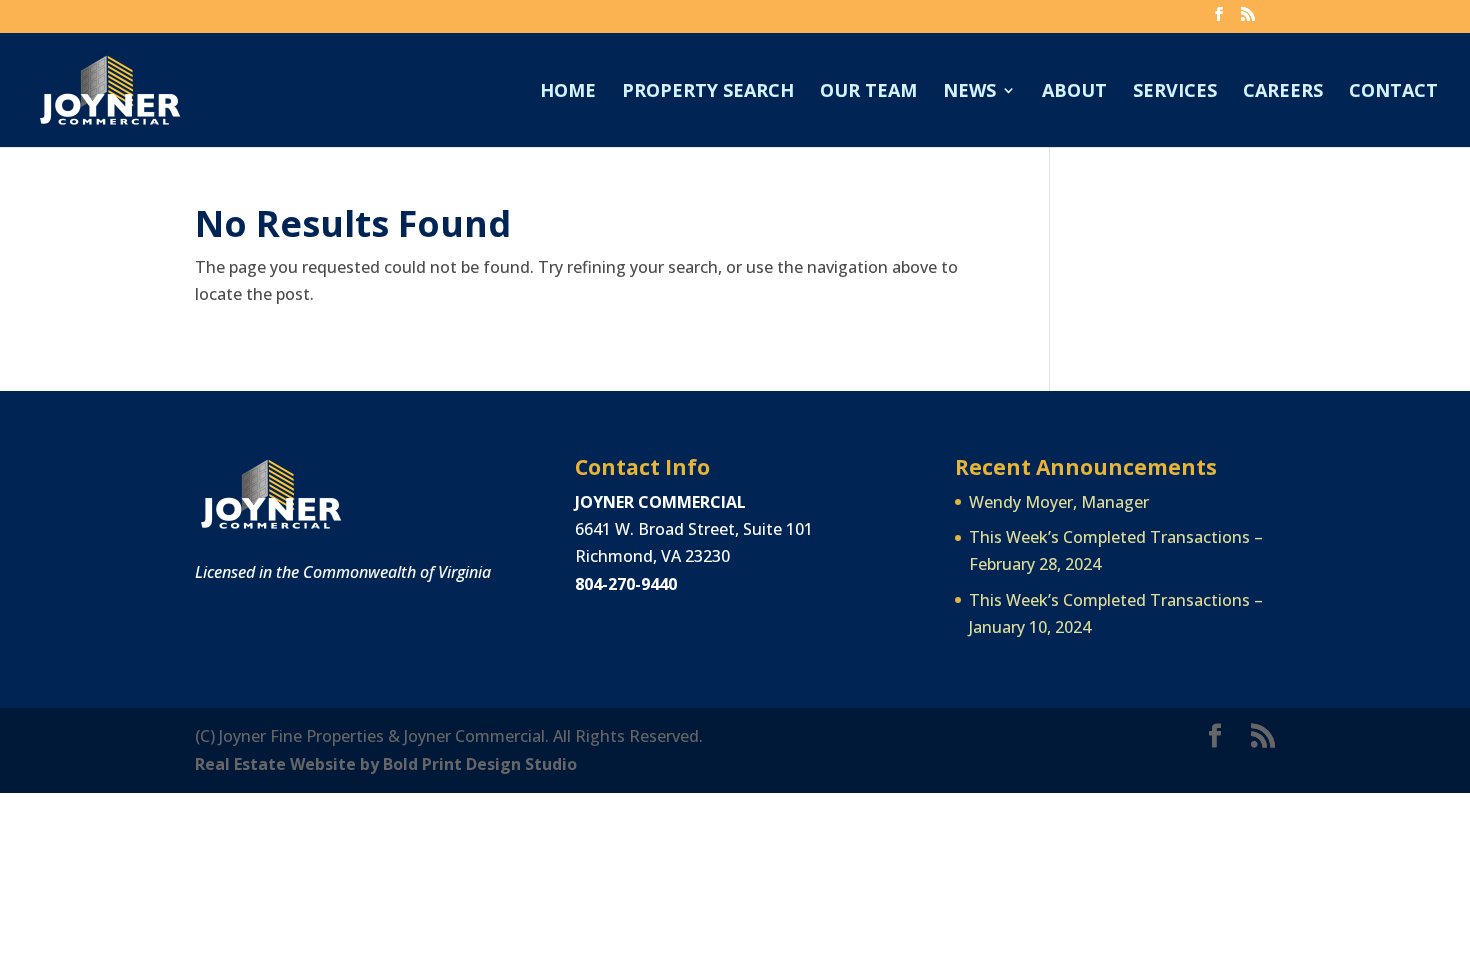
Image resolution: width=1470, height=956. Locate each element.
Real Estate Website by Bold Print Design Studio (386, 764)
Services (1175, 92)
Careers (1283, 92)
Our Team (868, 92)
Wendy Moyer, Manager (1059, 502)
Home (568, 92)
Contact (1393, 92)
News (969, 92)
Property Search (708, 92)
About (1074, 92)
